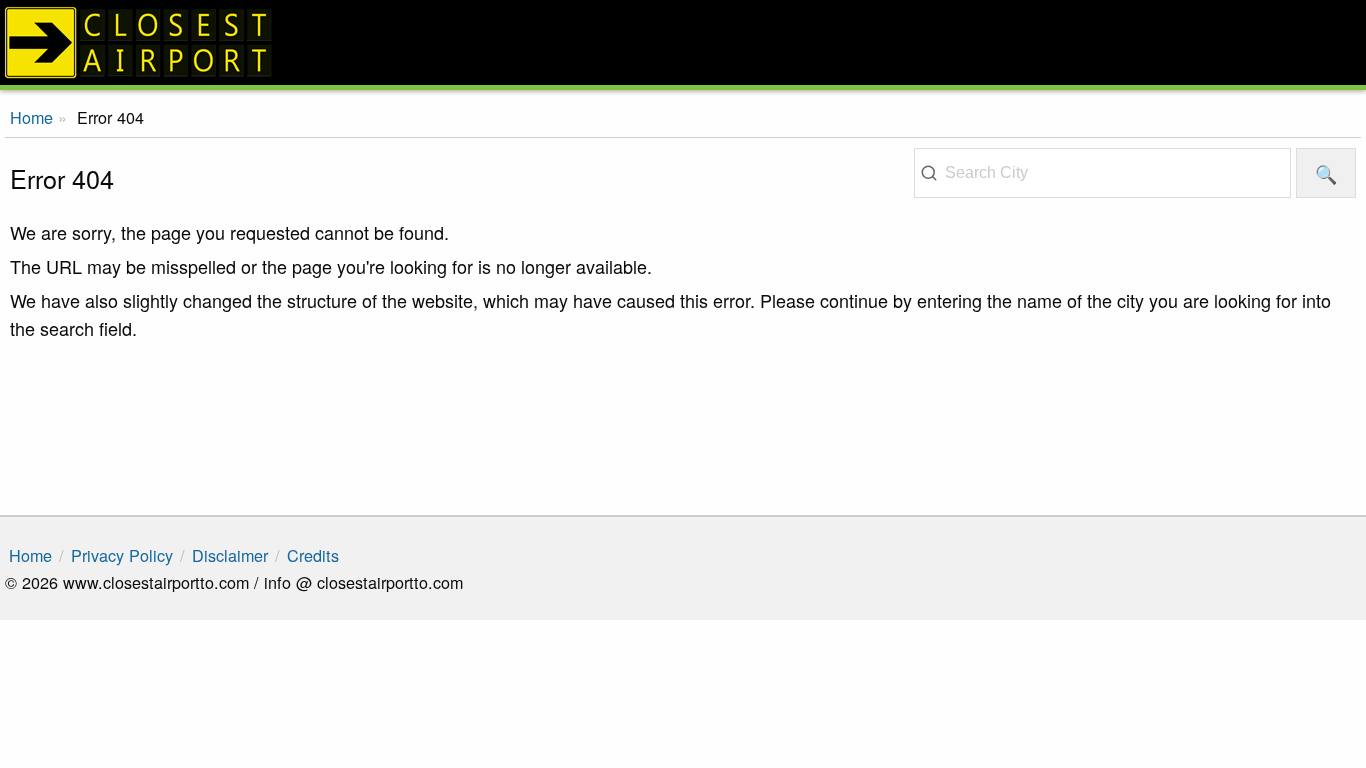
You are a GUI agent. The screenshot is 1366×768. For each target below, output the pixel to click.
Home (30, 555)
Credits (313, 555)
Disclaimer (230, 555)
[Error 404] (683, 42)
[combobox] (1102, 173)
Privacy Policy (122, 555)
